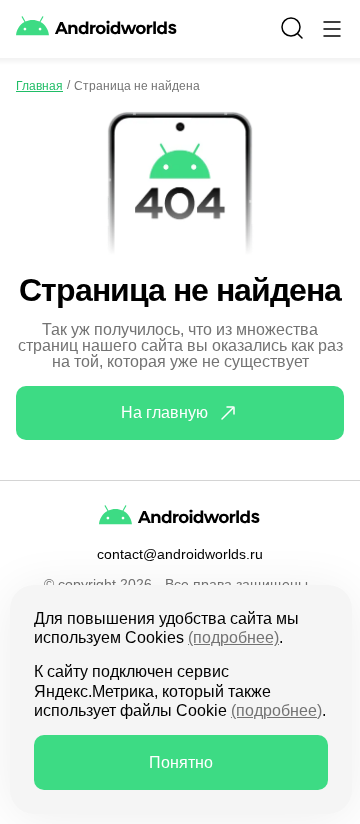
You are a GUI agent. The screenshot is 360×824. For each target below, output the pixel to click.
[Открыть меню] (332, 29)
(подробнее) (233, 637)
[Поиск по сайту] (292, 28)
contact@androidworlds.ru (180, 554)
